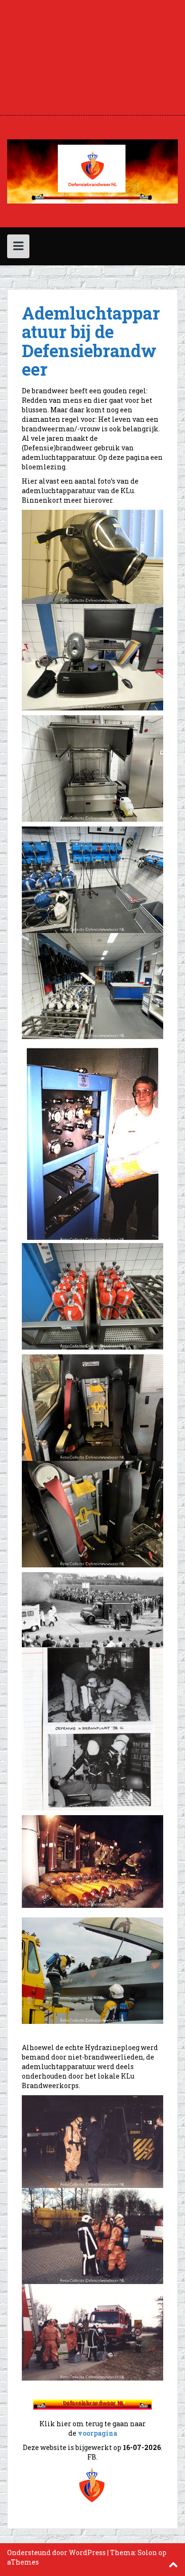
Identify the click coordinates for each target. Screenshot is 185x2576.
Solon (147, 2552)
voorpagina (97, 2433)
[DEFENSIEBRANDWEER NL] (92, 170)
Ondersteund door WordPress (56, 2552)
